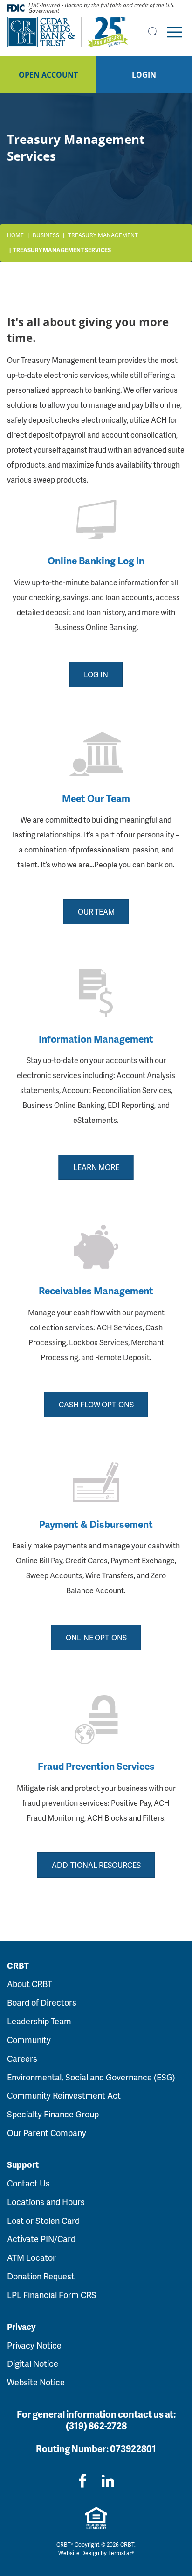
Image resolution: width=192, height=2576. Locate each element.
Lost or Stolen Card (43, 2220)
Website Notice (36, 2382)
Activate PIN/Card (41, 2239)
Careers (22, 2058)
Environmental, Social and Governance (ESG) (91, 2077)
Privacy (21, 2327)
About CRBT (30, 1983)
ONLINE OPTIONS (96, 1637)
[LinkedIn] (108, 2480)
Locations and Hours (46, 2202)
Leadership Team (39, 2021)
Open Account (48, 75)
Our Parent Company (47, 2132)
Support (23, 2164)
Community (29, 2040)
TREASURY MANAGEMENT (103, 235)
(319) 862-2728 (96, 2426)
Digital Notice (33, 2363)
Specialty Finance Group (53, 2114)
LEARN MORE (96, 1167)
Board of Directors (42, 2002)
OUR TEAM (96, 912)
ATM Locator (31, 2257)
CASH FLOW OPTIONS (96, 1404)
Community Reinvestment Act (64, 2095)
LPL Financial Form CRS (52, 2295)
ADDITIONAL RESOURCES (96, 1865)
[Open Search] (153, 32)
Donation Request (41, 2276)
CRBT (18, 1966)
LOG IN (96, 674)
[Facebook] (82, 2480)
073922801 (133, 2448)
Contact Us (28, 2183)
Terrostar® (121, 2553)
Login (144, 75)
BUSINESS (46, 235)
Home (15, 235)
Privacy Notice (34, 2345)
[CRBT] (68, 32)
